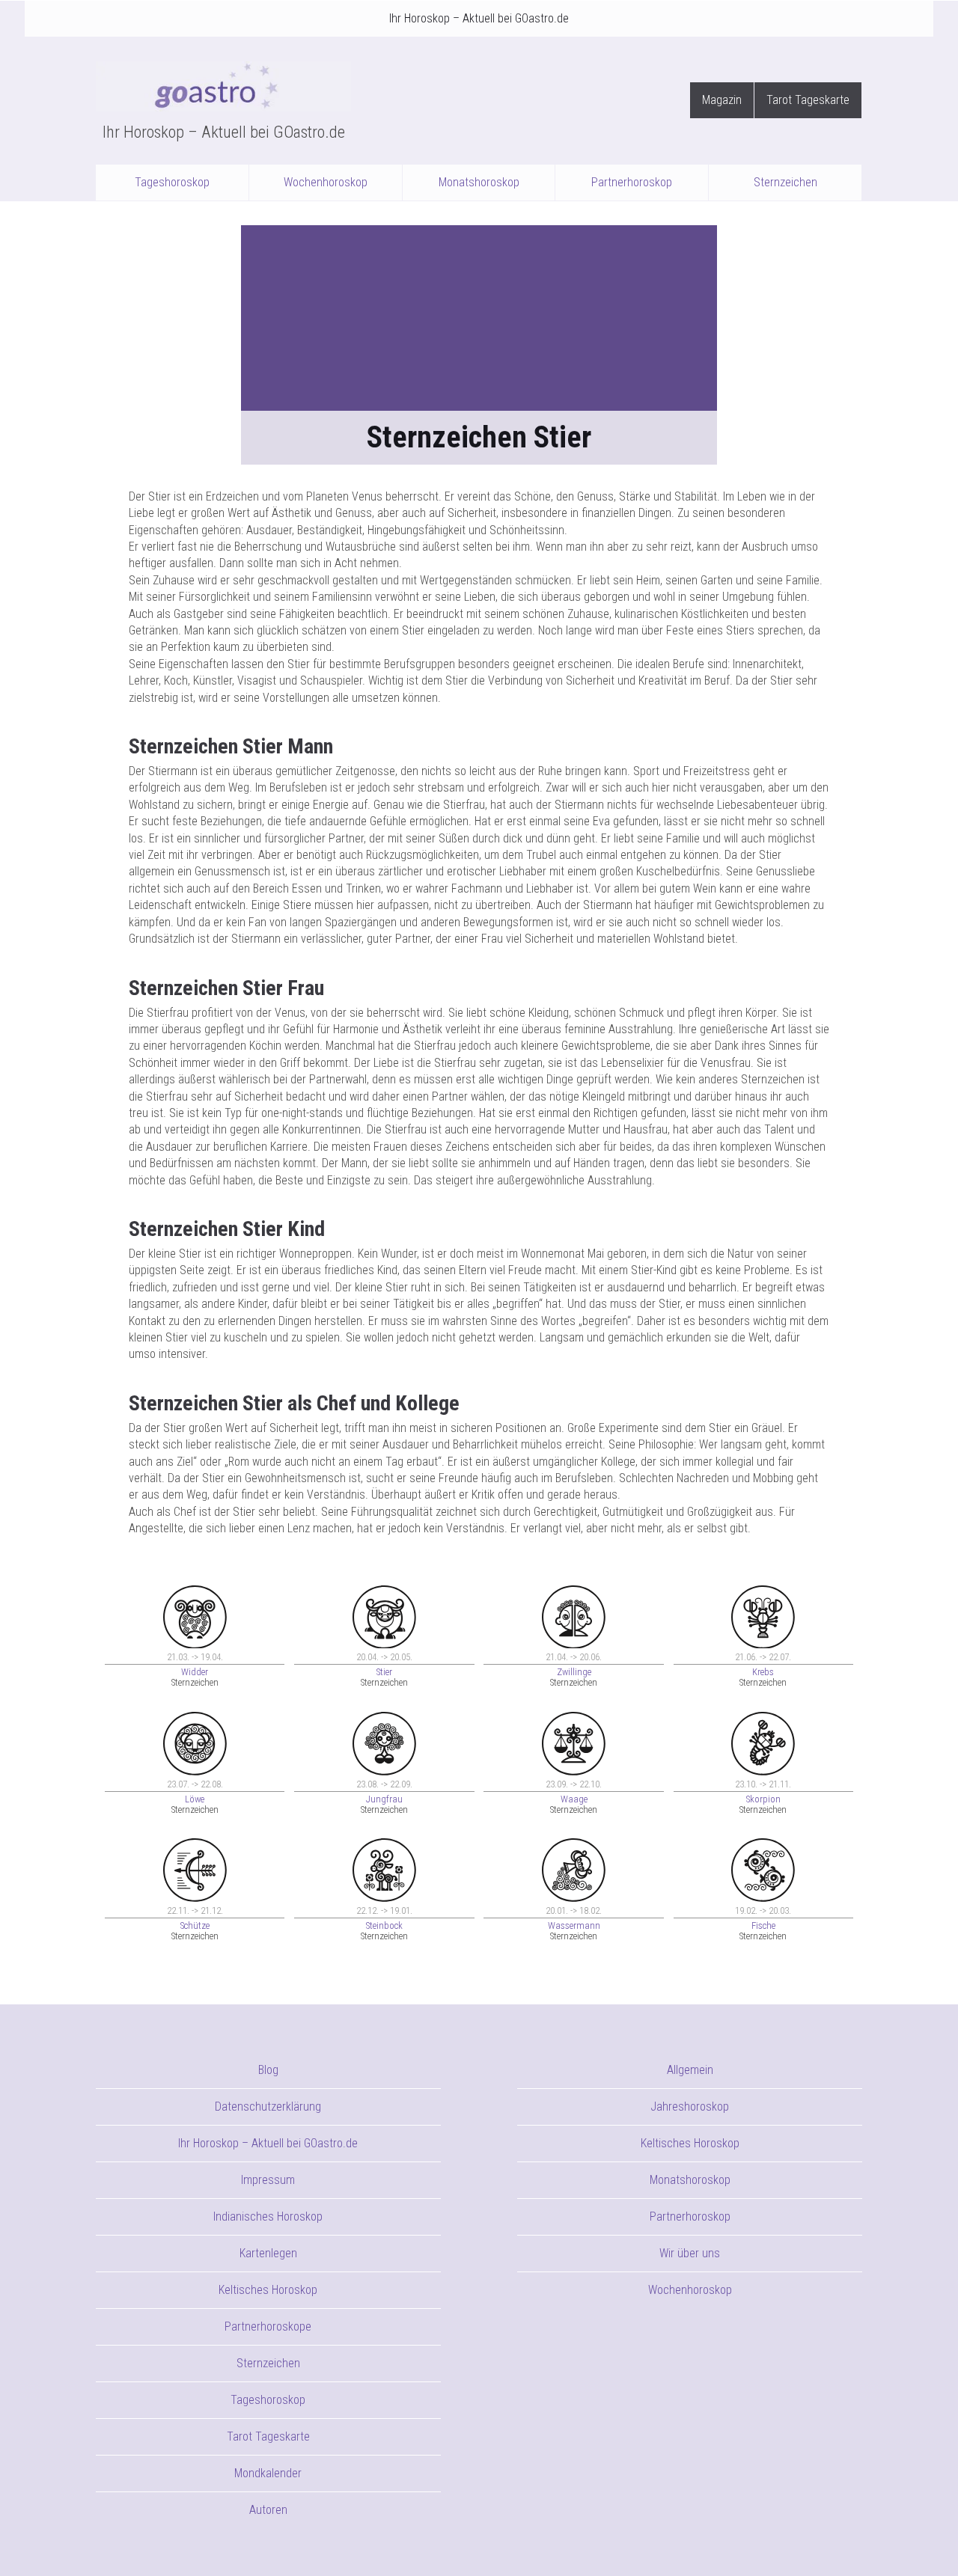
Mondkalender (268, 2473)
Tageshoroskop (172, 182)
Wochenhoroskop (326, 182)
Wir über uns (690, 2253)
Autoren (268, 2510)
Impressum (268, 2180)
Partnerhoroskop (632, 182)
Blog (268, 2070)
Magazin (722, 100)
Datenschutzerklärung (268, 2107)
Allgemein (690, 2070)
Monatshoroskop (479, 182)
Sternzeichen (785, 182)
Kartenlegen (268, 2253)
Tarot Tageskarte (808, 100)
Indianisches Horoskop (268, 2216)
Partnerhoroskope (268, 2326)
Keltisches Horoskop (268, 2290)
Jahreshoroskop (690, 2107)
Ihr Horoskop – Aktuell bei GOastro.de (479, 18)
